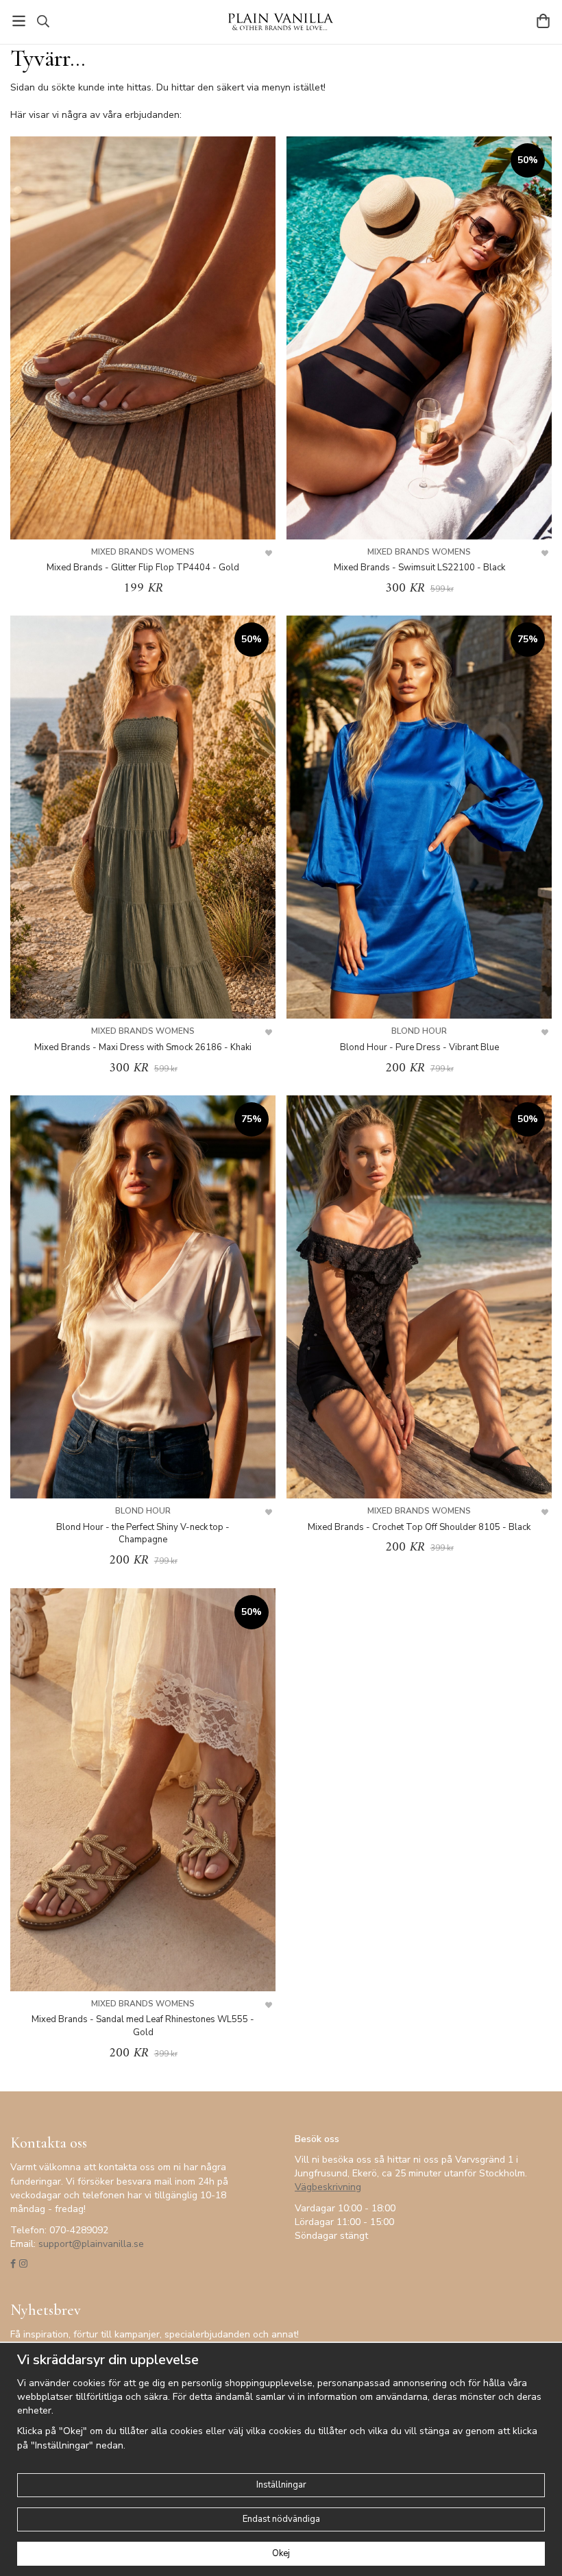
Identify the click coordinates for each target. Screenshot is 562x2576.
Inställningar (281, 2485)
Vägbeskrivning (328, 2187)
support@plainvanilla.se (91, 2244)
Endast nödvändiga (281, 2519)
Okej (281, 2553)
